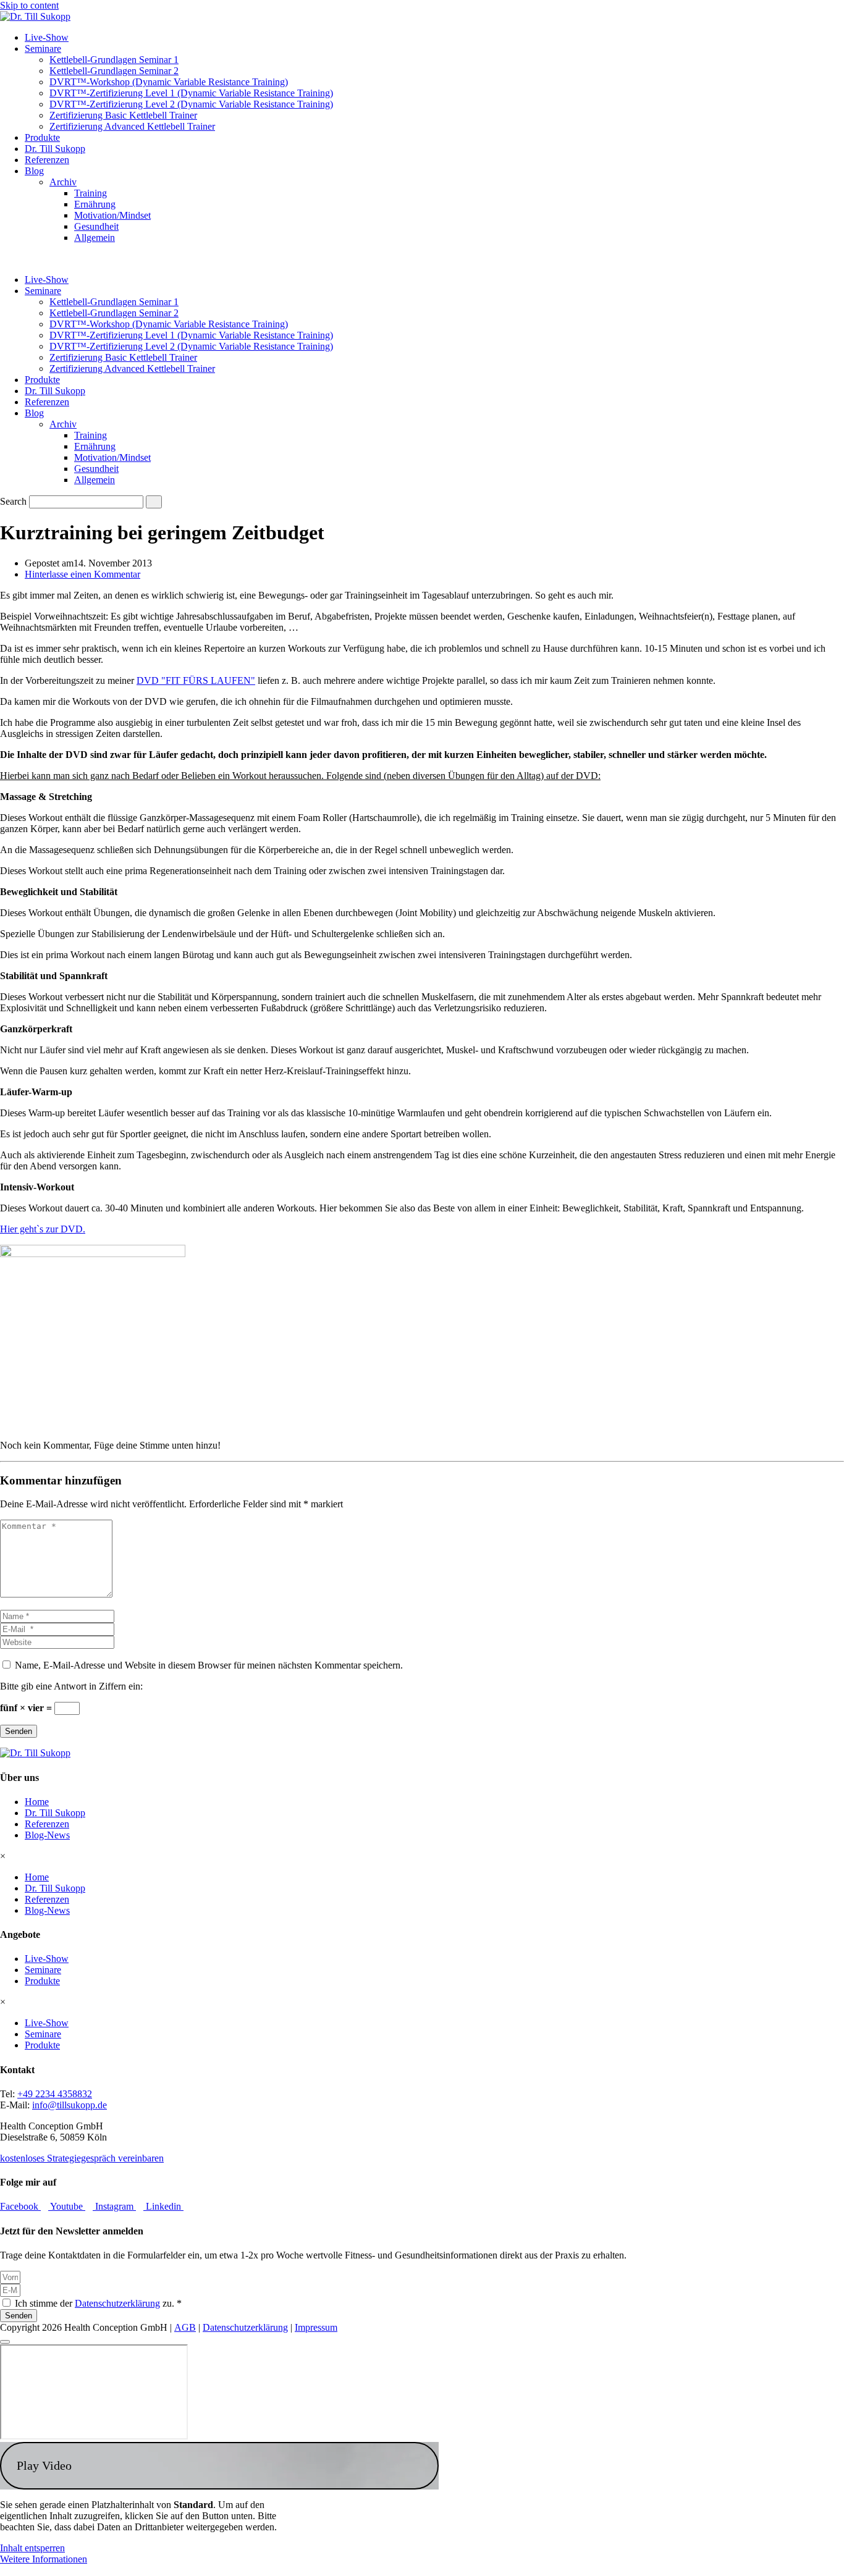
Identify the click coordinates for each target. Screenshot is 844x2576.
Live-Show (47, 37)
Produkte (42, 137)
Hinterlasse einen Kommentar (82, 574)
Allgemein (95, 238)
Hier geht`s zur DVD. (43, 1229)
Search (13, 501)
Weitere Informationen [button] (44, 2559)
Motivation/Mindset (112, 215)
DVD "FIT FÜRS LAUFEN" (196, 680)
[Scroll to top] (5, 2342)
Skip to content (29, 5)
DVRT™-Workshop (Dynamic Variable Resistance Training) (169, 82)
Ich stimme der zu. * (98, 2303)
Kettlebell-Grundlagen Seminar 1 (114, 60)
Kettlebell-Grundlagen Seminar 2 (114, 71)
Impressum (316, 2327)
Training (91, 193)
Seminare (43, 48)
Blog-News (47, 1835)
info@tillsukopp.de (70, 2105)
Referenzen (47, 160)
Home (37, 1802)
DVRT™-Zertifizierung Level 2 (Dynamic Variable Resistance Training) (191, 104)
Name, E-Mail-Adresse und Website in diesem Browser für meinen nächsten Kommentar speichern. (209, 1665)
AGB (185, 2327)
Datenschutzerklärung (117, 2303)
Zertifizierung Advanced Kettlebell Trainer (132, 126)
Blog (34, 171)
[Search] (154, 502)
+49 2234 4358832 (55, 2094)
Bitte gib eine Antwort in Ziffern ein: (71, 1686)
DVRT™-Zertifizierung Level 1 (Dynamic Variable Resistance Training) (191, 93)
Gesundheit (96, 226)
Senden (19, 1731)
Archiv (63, 182)
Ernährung (95, 204)
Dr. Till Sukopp (55, 149)
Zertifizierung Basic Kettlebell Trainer (123, 115)
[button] (219, 2466)
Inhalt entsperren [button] (32, 2548)
